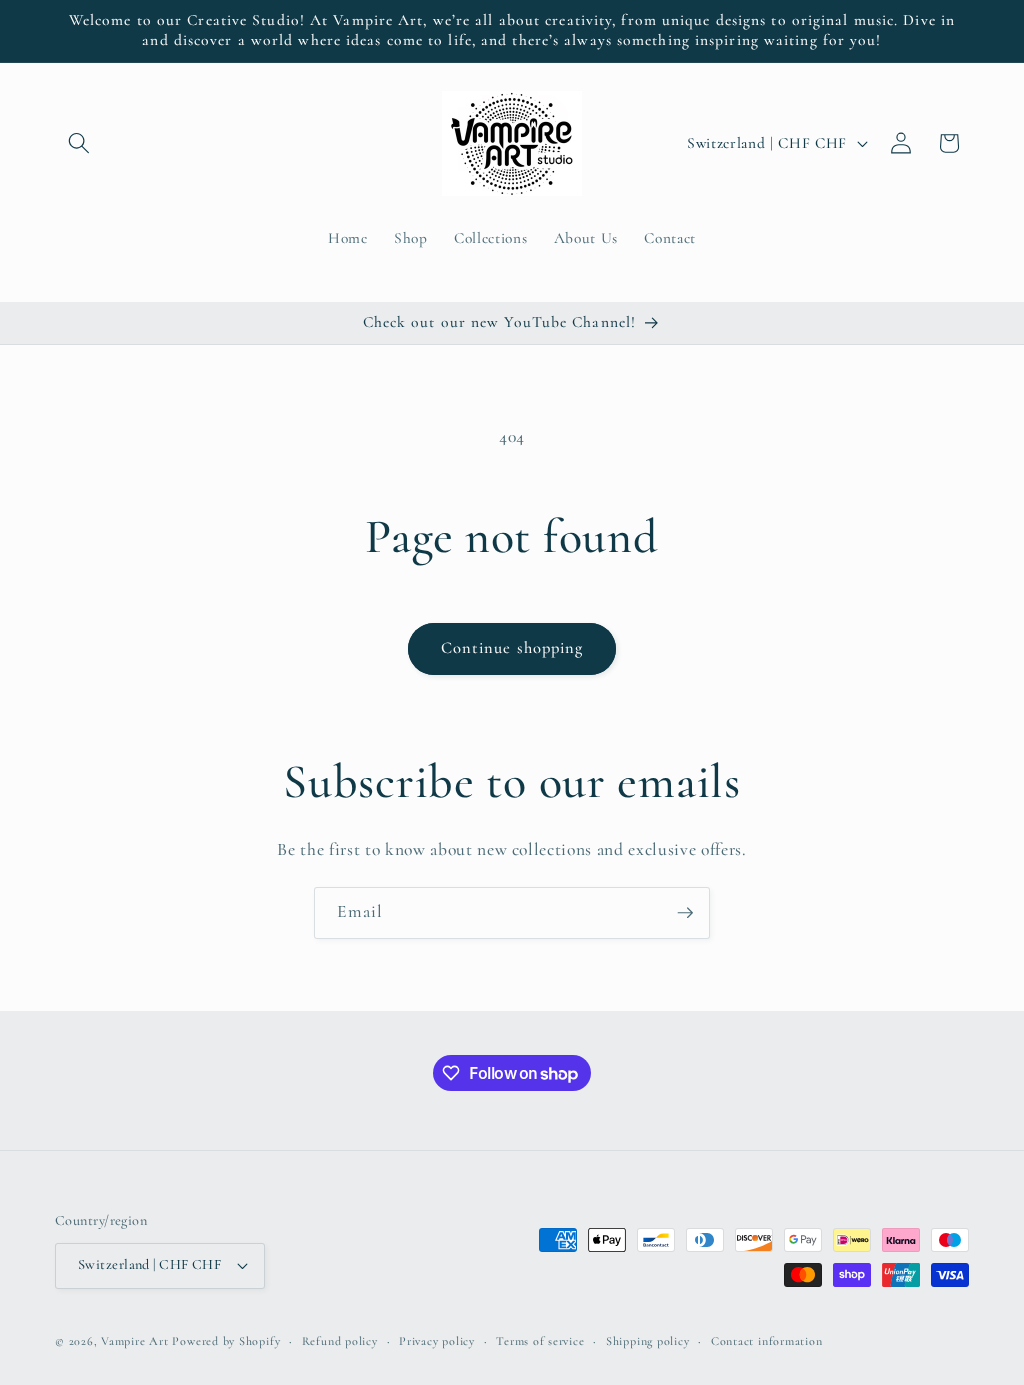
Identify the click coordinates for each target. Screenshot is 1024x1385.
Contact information (767, 1341)
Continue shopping (512, 648)
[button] (79, 143)
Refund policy (340, 1341)
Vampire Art (134, 1341)
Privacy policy (437, 1341)
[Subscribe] (685, 913)
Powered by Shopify (226, 1341)
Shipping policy (648, 1341)
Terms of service (540, 1341)
